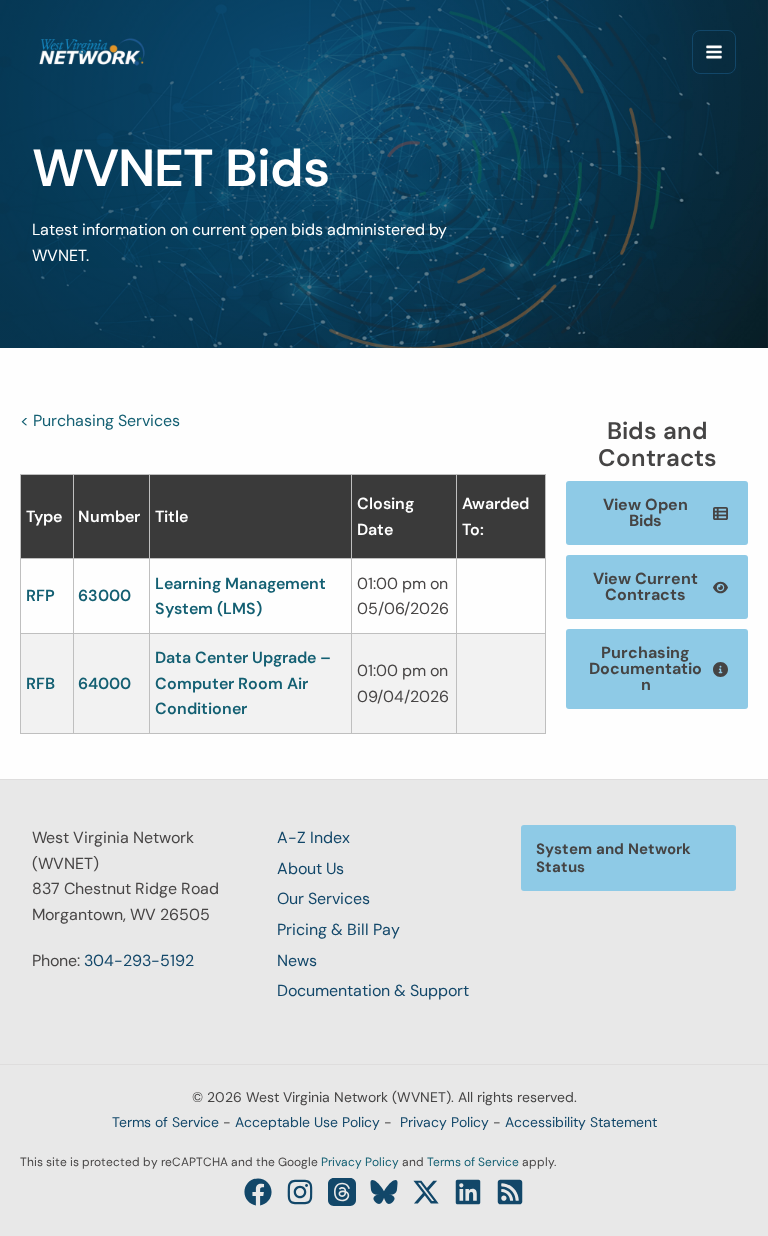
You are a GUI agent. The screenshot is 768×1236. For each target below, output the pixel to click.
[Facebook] (258, 1192)
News (297, 960)
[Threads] (342, 1192)
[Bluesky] (384, 1192)
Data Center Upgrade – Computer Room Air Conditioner (243, 683)
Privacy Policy (444, 1122)
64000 (104, 683)
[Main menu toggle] (714, 52)
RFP (40, 595)
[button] (657, 513)
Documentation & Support (373, 990)
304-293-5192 (139, 960)
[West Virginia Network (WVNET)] (92, 52)
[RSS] (510, 1192)
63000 (104, 595)
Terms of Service (165, 1122)
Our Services (323, 898)
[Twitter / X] (426, 1192)
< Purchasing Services (100, 420)
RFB (40, 683)
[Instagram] (300, 1192)
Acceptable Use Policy (307, 1122)
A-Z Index (313, 837)
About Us (310, 868)
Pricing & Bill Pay (338, 929)
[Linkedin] (468, 1192)
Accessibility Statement (581, 1122)
